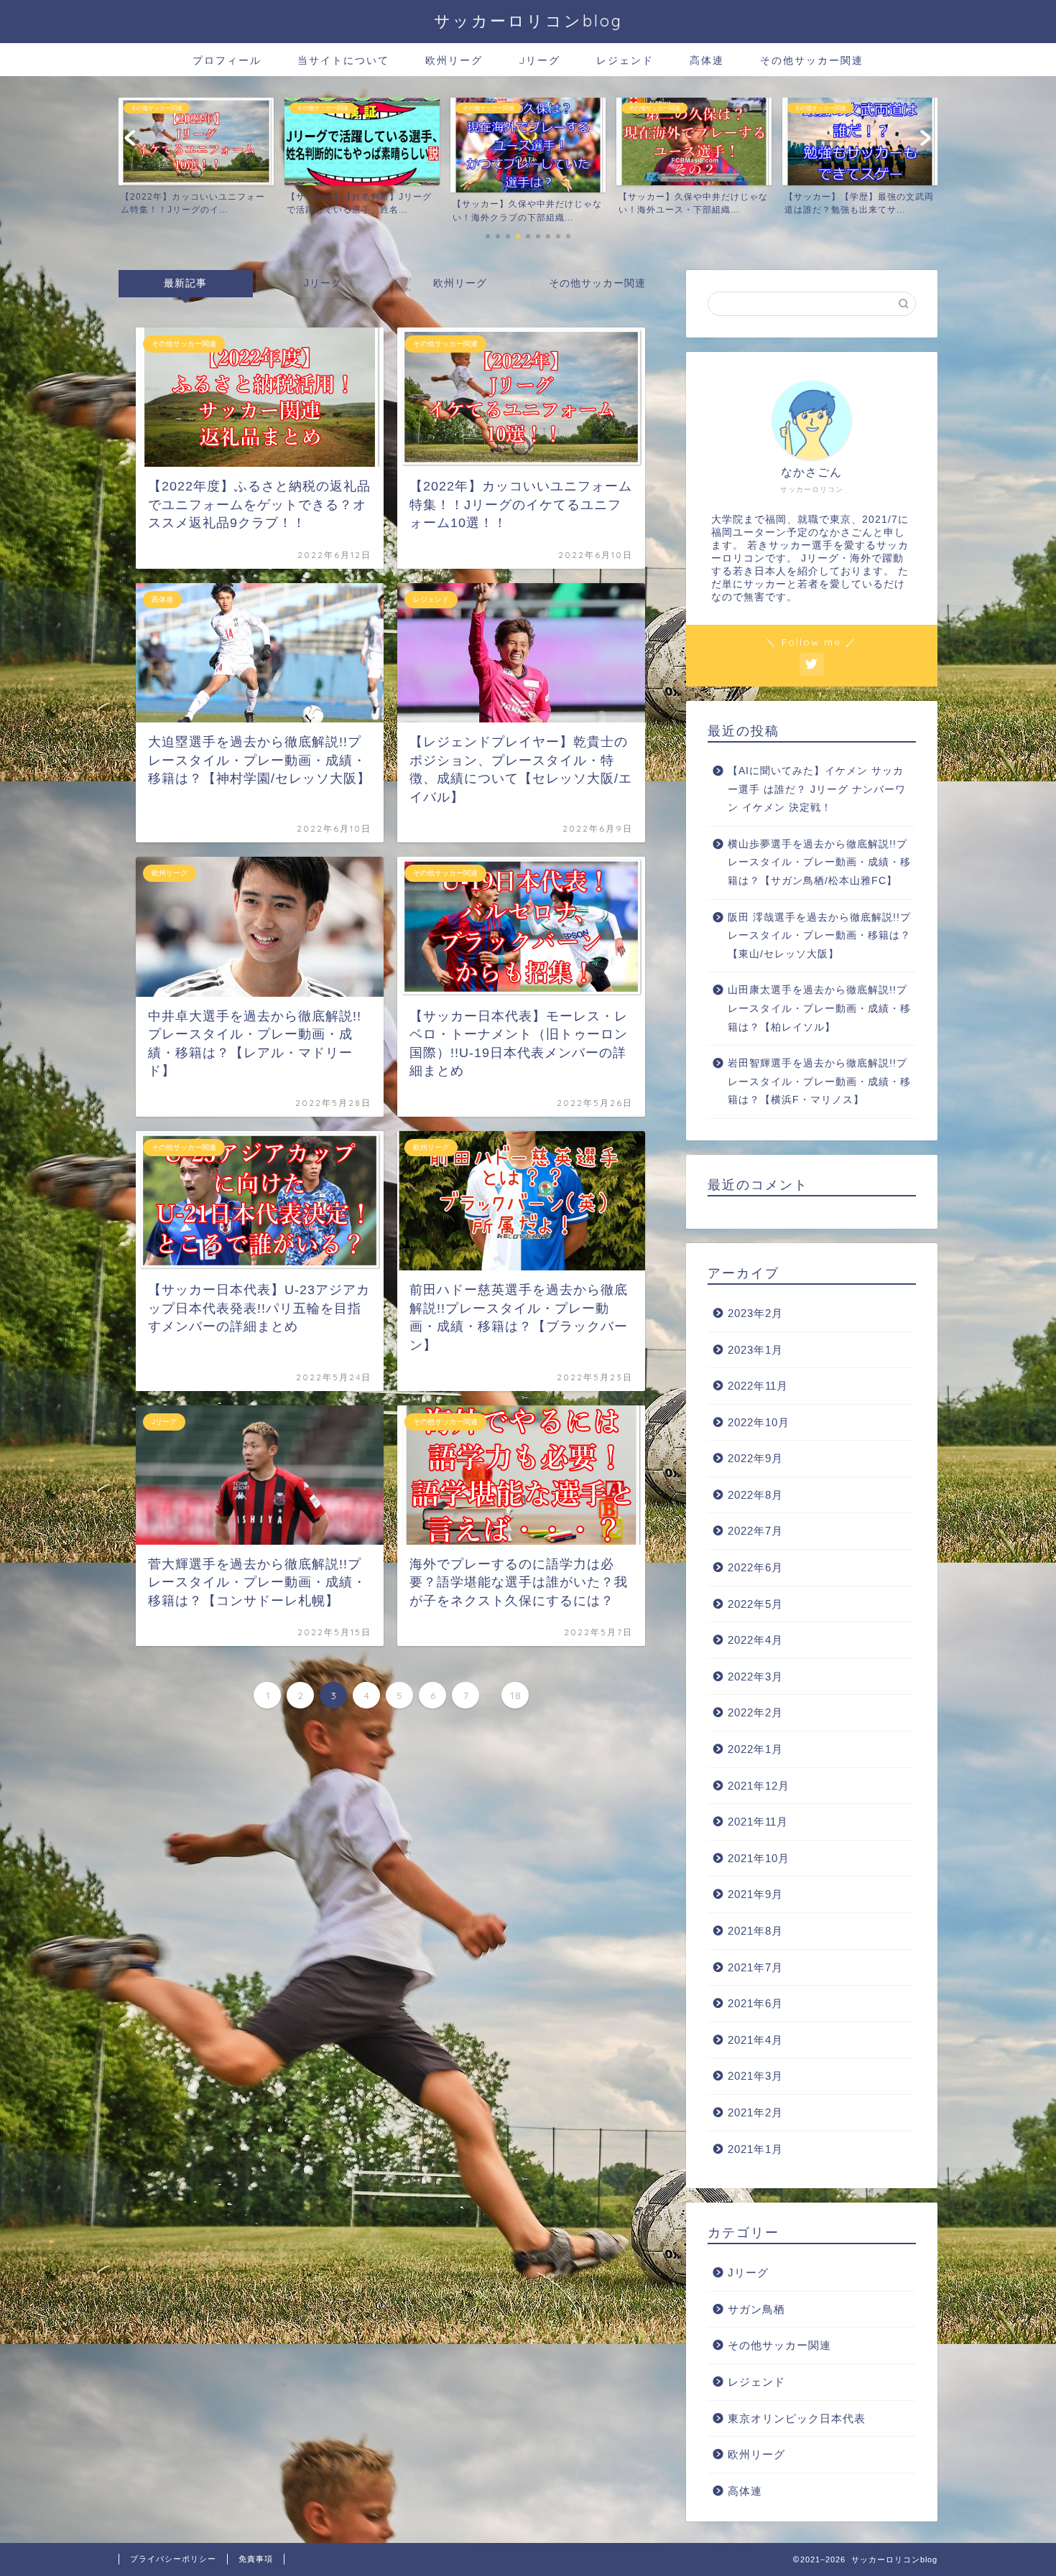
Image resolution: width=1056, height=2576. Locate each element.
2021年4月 (755, 2040)
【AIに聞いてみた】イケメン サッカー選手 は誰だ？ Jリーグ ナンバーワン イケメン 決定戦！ (817, 789)
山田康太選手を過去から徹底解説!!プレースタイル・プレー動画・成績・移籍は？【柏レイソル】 (819, 1008)
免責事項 (256, 2559)
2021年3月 (755, 2076)
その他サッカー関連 (812, 60)
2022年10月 (759, 1422)
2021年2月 (755, 2112)
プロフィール (227, 60)
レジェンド (625, 60)
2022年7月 (755, 1531)
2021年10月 (759, 1858)
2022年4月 (755, 1640)
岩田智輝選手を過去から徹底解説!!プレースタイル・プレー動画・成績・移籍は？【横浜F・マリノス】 (819, 1082)
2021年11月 (758, 1822)
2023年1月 (755, 1350)
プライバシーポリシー (173, 2559)
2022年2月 (755, 1712)
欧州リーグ (454, 60)
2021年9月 (755, 1894)
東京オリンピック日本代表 (797, 2418)
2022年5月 (755, 1604)
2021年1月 (755, 2149)
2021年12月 (759, 1786)
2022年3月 (755, 1677)
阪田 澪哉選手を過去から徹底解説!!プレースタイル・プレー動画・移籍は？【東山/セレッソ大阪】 (819, 936)
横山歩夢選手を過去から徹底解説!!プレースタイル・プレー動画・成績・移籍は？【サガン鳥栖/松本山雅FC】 (819, 862)
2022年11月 (758, 1386)
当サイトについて (343, 60)
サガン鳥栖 (756, 2309)
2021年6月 (755, 2003)
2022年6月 (755, 1567)
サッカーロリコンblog (528, 20)
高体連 (707, 60)
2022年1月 (755, 1749)
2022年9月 (755, 1458)
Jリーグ (539, 60)
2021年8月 (755, 1931)
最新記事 (185, 283)
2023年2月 (755, 1313)
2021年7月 (755, 1967)
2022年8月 (755, 1495)
